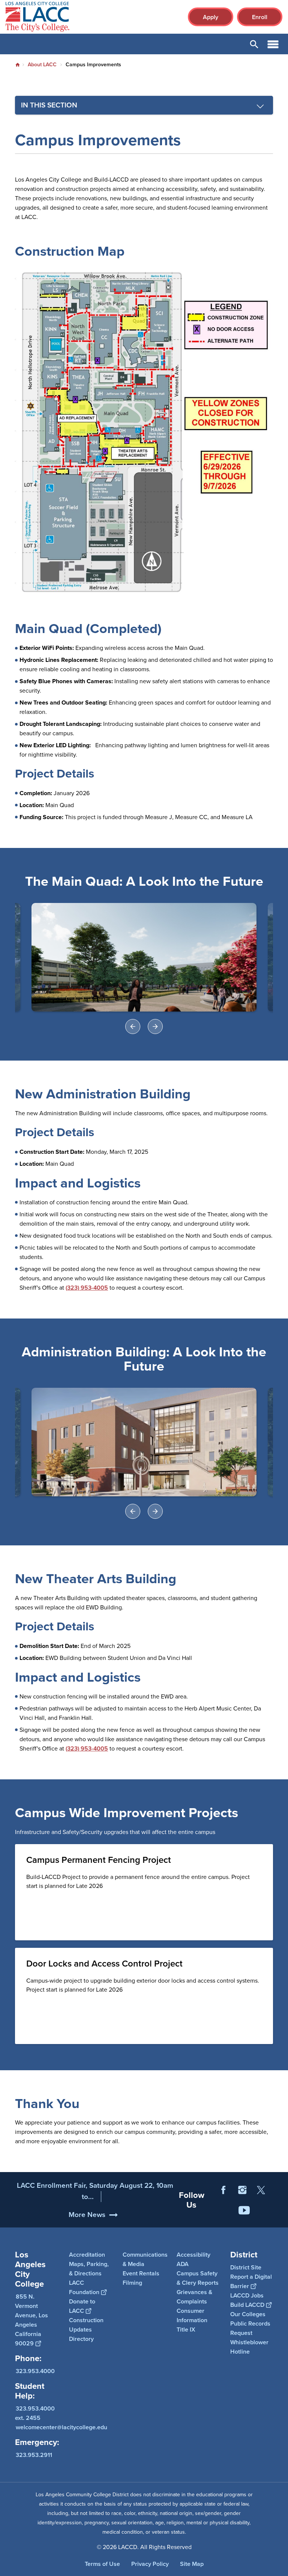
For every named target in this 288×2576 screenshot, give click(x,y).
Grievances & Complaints (194, 2297)
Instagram (242, 2190)
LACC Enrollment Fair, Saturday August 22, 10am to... (95, 2191)
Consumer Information (192, 2315)
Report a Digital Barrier (251, 2281)
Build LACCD (247, 2305)
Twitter (261, 2190)
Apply (211, 17)
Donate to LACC (82, 2306)
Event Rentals (141, 2273)
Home (18, 65)
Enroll (260, 17)
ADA (183, 2264)
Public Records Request (250, 2328)
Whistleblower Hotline (249, 2347)
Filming (132, 2283)
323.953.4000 (35, 2371)
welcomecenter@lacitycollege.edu (61, 2427)
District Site (246, 2267)
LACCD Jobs (247, 2295)
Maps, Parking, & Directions (89, 2269)
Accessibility (193, 2255)
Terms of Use (102, 2564)
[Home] (87, 17)
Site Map (192, 2564)
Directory (81, 2339)
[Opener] (280, 2220)
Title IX (186, 2329)
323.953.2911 (34, 2455)
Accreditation (87, 2255)
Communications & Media (145, 2259)
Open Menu (273, 44)
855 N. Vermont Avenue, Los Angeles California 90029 (31, 2320)
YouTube (244, 2210)
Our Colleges (248, 2314)
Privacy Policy (150, 2564)
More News (87, 2215)
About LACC (42, 65)
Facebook (223, 2190)
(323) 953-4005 (87, 1288)
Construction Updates (86, 2325)
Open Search (254, 44)
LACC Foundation (84, 2287)
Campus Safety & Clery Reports (198, 2278)
